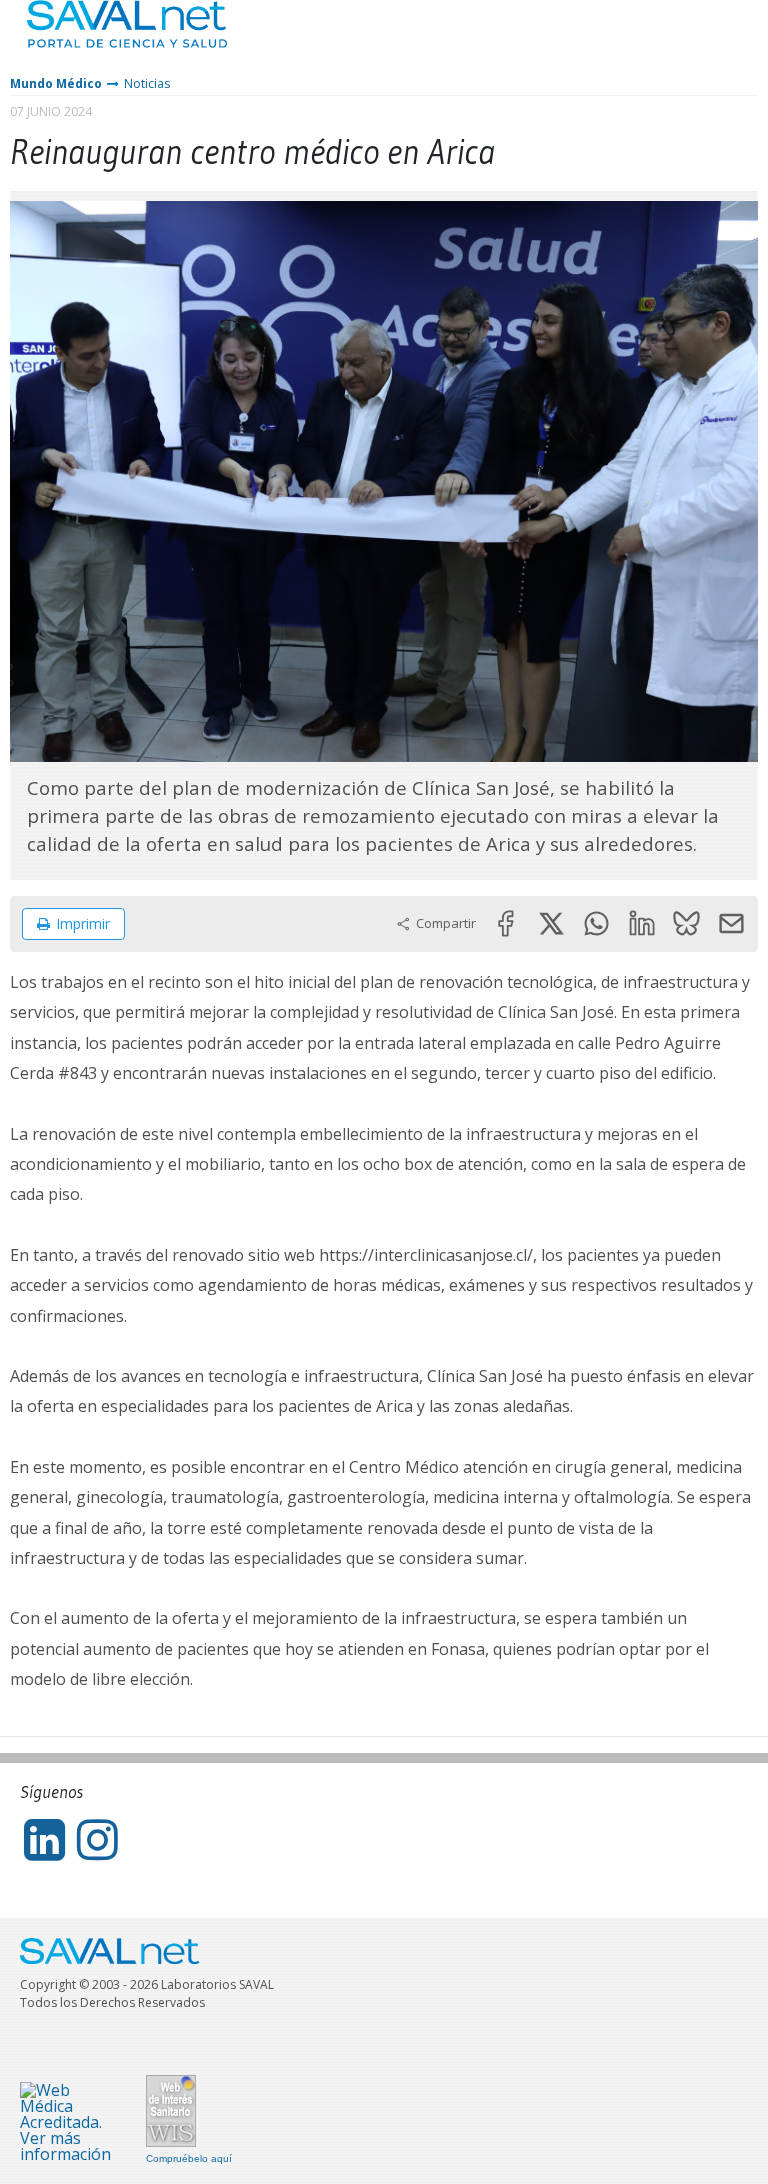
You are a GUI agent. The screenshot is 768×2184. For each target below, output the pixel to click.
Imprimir (83, 923)
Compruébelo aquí (189, 2159)
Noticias (147, 83)
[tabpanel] (384, 481)
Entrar (693, 39)
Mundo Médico (56, 83)
